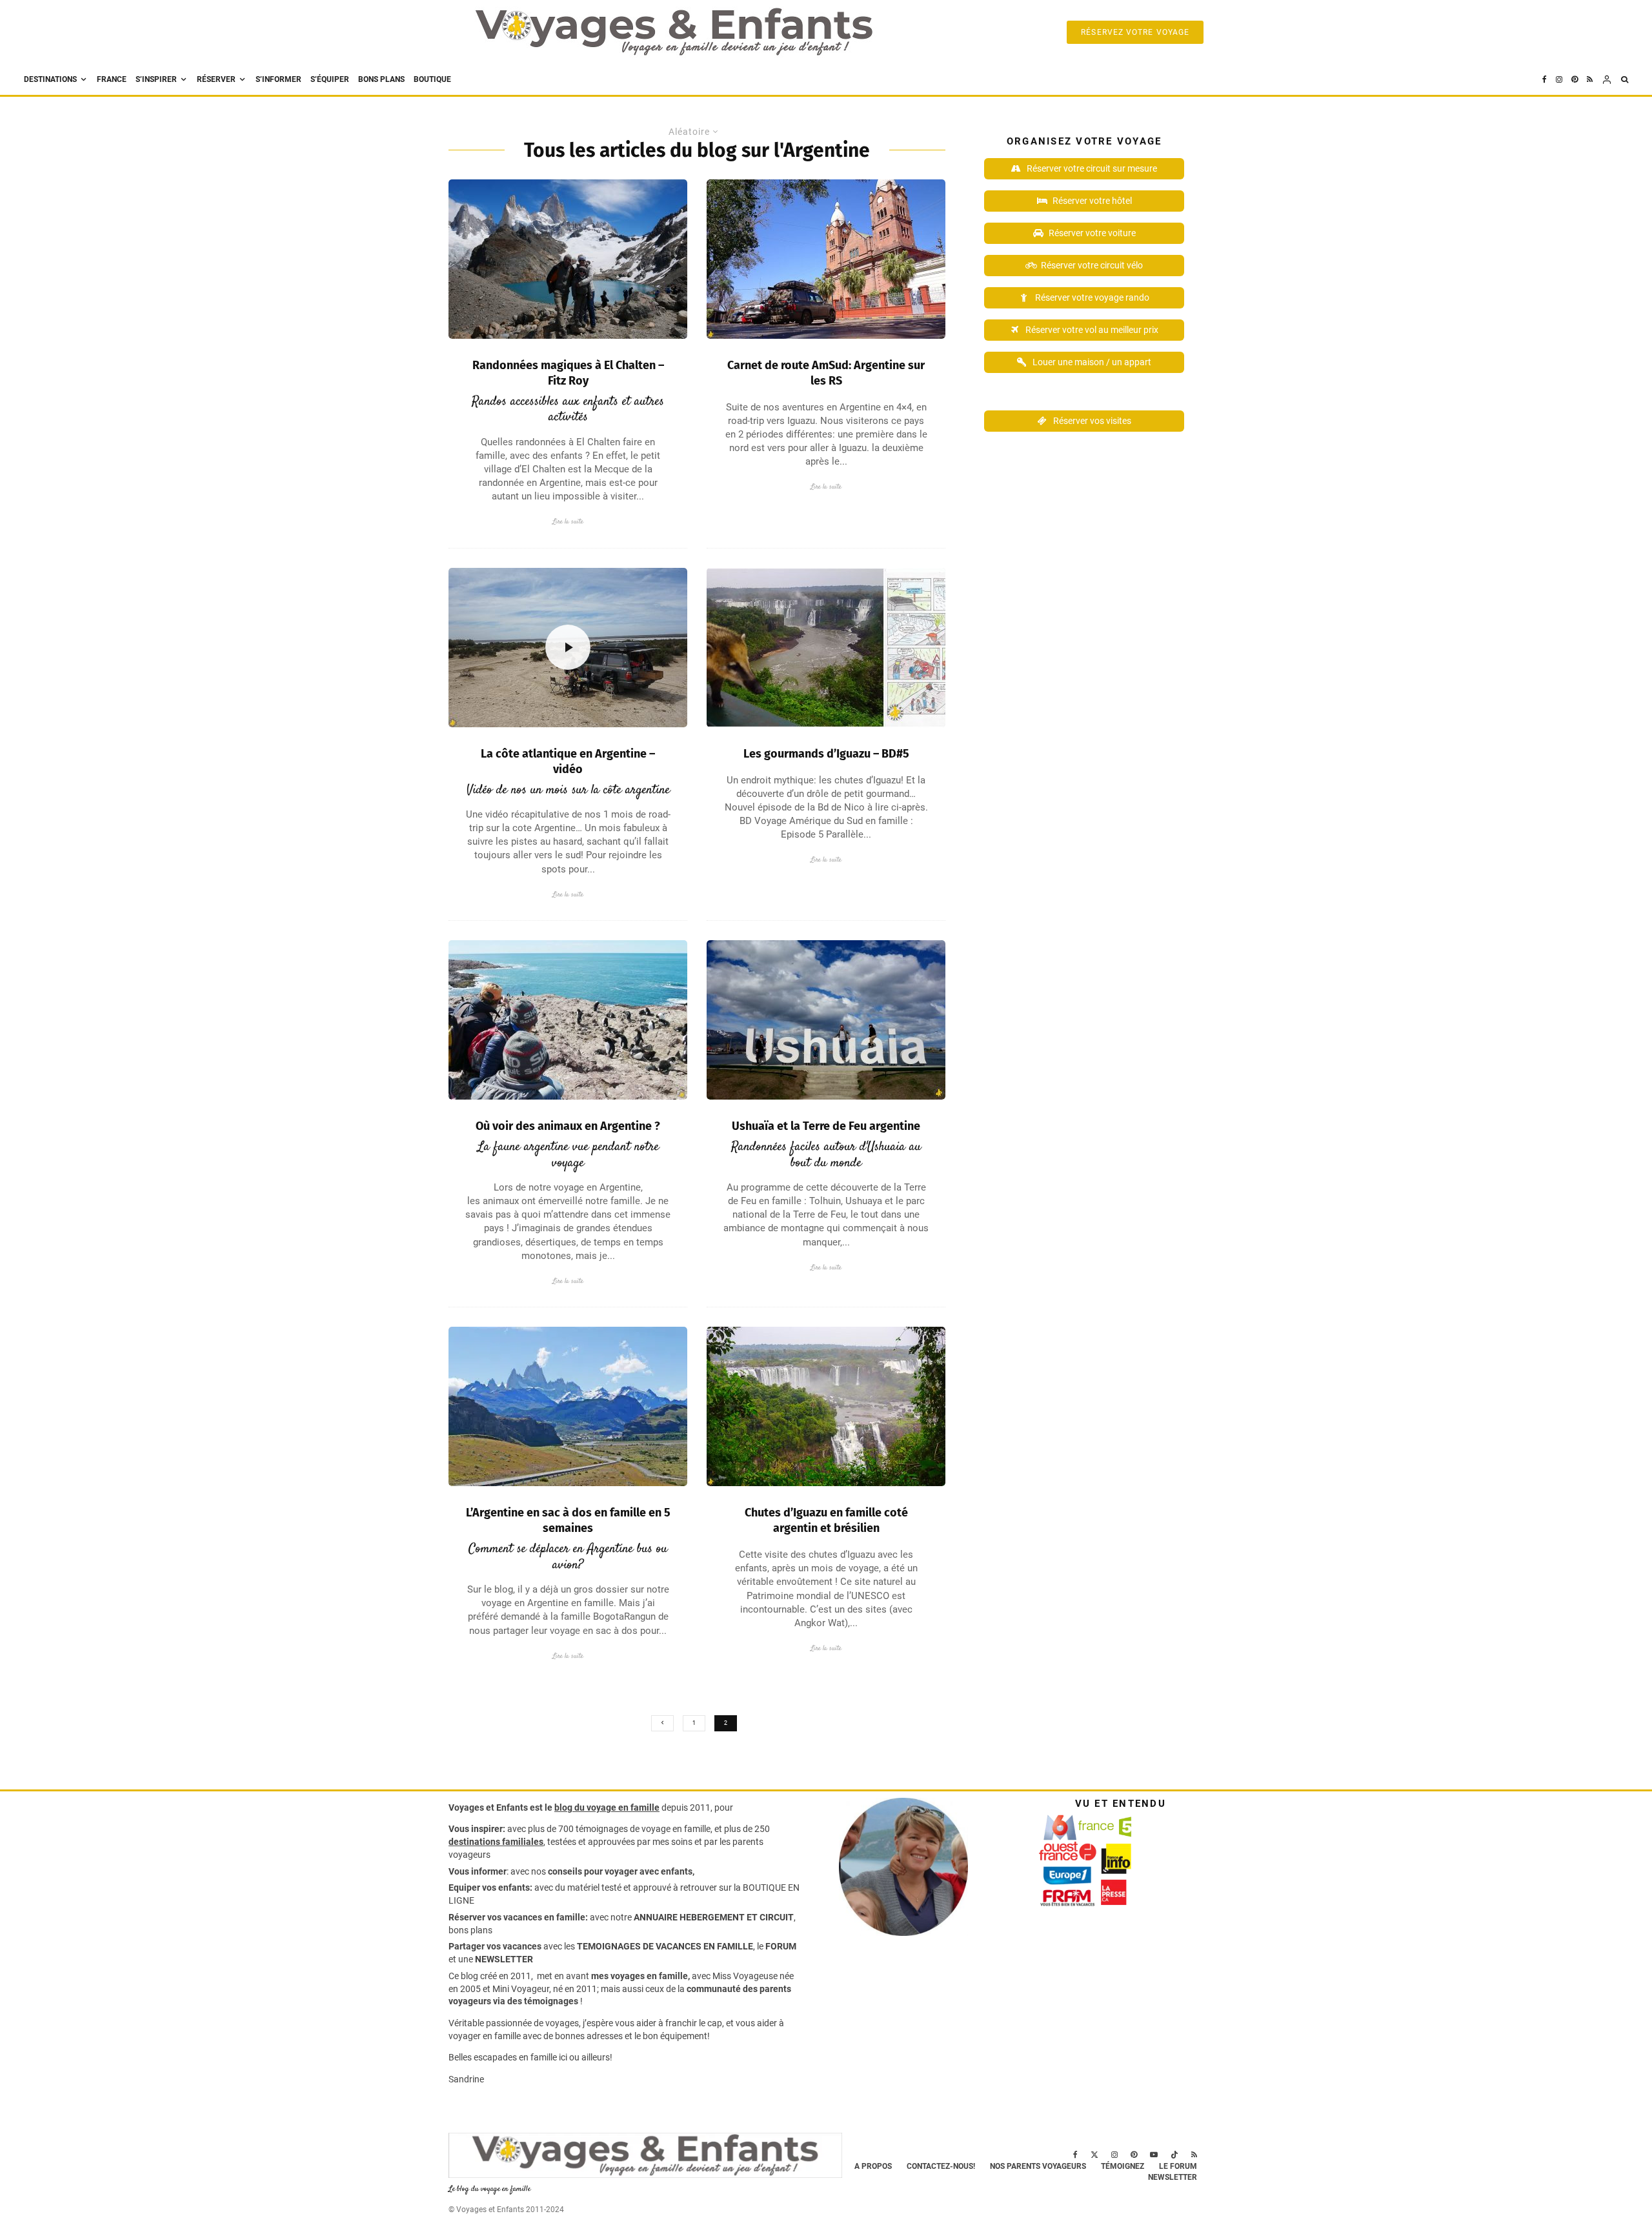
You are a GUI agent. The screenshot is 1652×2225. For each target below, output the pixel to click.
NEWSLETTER (504, 1959)
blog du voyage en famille (607, 1807)
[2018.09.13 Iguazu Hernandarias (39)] (826, 1406)
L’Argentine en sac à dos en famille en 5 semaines (568, 1520)
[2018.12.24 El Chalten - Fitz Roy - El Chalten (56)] (568, 259)
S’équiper (330, 79)
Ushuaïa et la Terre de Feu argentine (826, 1126)
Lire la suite (568, 522)
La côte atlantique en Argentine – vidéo (568, 761)
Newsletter (1173, 2177)
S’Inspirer (156, 79)
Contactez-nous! (941, 2166)
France (112, 79)
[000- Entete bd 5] (826, 648)
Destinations (50, 79)
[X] (1094, 2155)
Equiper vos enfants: (490, 1888)
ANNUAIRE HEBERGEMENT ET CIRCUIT (714, 1917)
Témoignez (1123, 2166)
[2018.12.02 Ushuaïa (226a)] (826, 1020)
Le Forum (1178, 2166)
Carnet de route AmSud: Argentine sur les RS (826, 373)
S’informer (278, 79)
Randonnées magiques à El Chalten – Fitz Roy (568, 373)
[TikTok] (1174, 2155)
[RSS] (1590, 80)
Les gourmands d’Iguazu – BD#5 (826, 754)
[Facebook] (1545, 80)
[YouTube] (1154, 2155)
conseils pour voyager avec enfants (619, 1871)
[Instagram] (1559, 80)
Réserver (216, 79)
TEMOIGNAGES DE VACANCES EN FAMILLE (665, 1946)
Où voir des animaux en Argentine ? (568, 1126)
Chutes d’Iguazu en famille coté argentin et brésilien (826, 1520)
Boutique (432, 79)
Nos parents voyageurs (1038, 2166)
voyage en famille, (677, 1829)
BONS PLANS (381, 79)
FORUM (781, 1946)
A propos (873, 2166)
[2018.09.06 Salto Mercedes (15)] (826, 259)
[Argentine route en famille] (568, 1406)
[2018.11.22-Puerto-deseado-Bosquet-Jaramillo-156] (568, 1020)
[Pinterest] (1575, 80)
